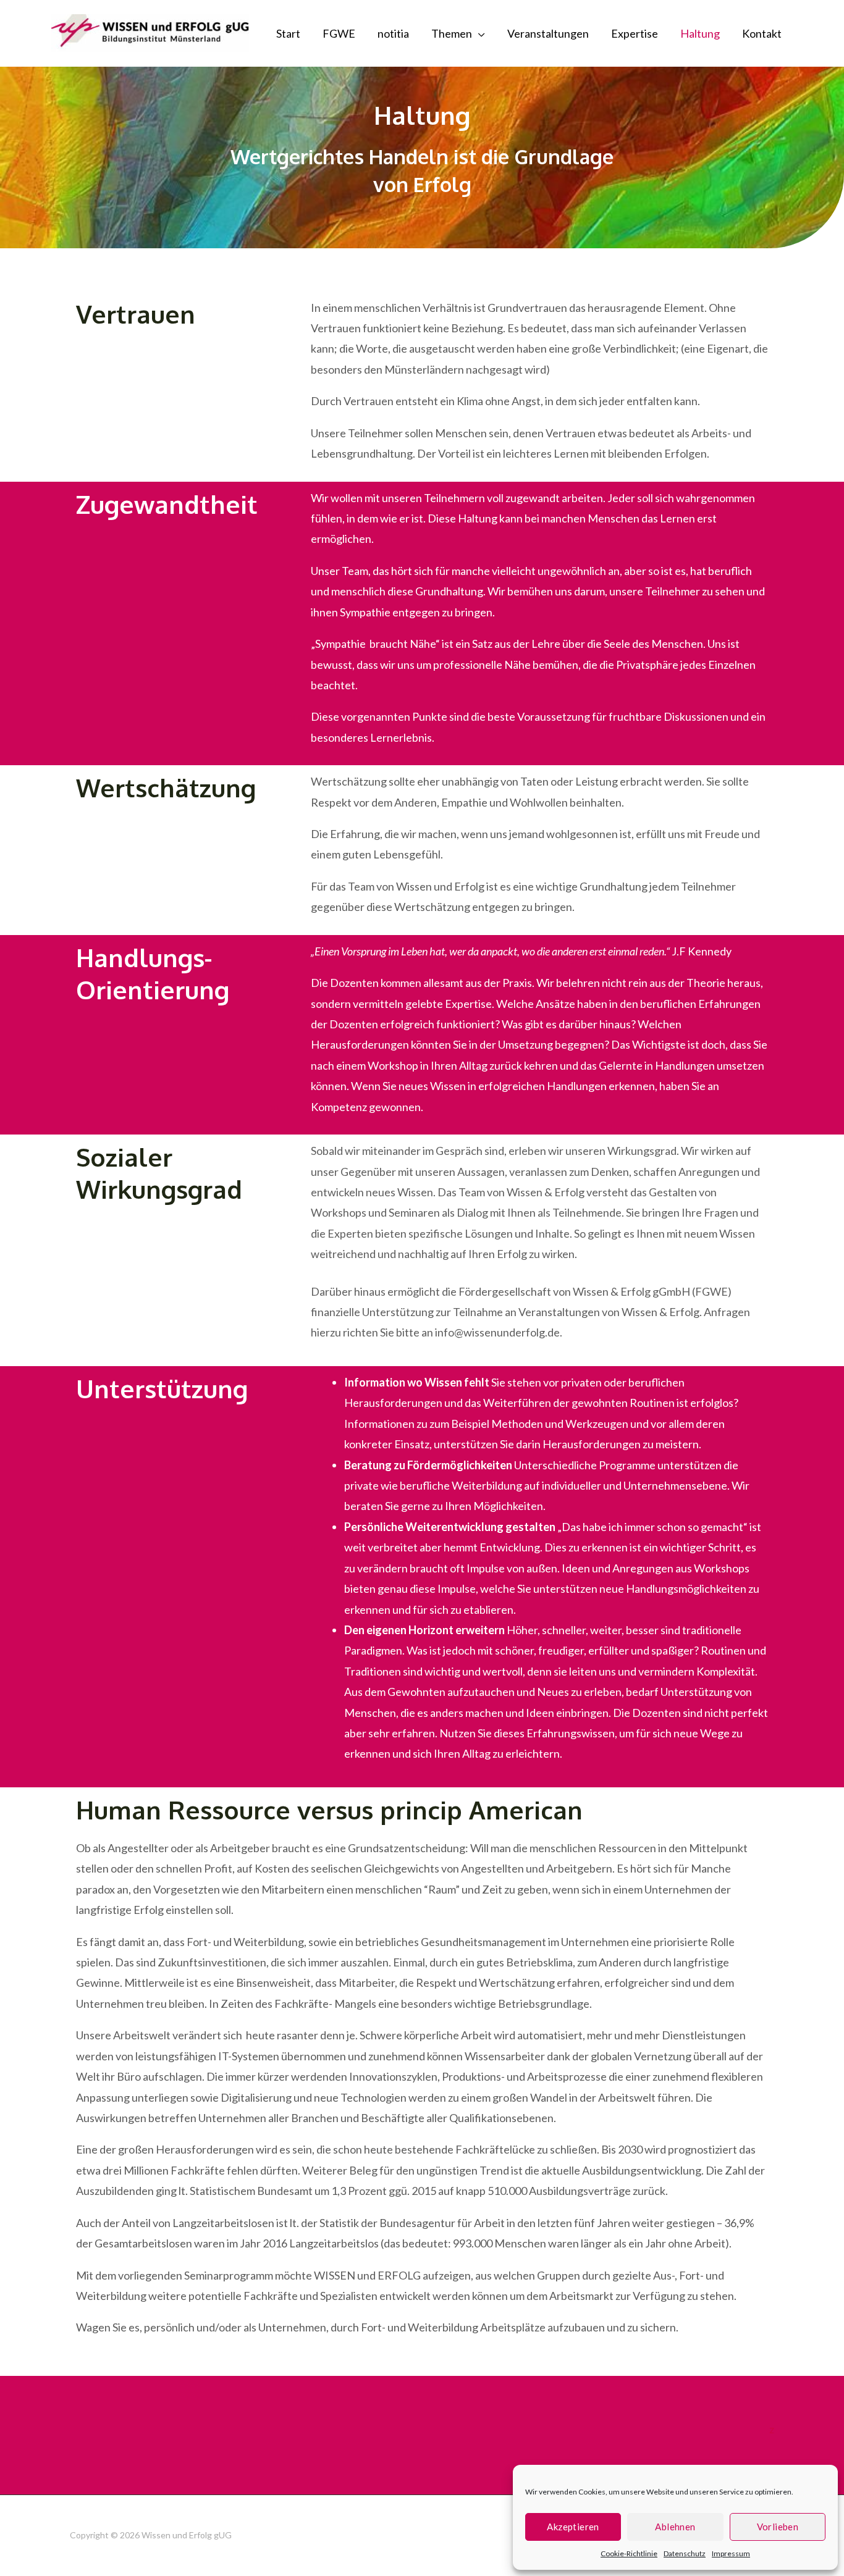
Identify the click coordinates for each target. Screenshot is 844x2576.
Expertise (635, 33)
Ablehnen (675, 2527)
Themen (452, 33)
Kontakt (762, 33)
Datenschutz (685, 2553)
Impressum (731, 2553)
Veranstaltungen (548, 33)
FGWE (339, 33)
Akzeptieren (573, 2527)
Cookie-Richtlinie (629, 2553)
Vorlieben (778, 2527)
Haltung (700, 33)
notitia (393, 33)
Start (288, 33)
